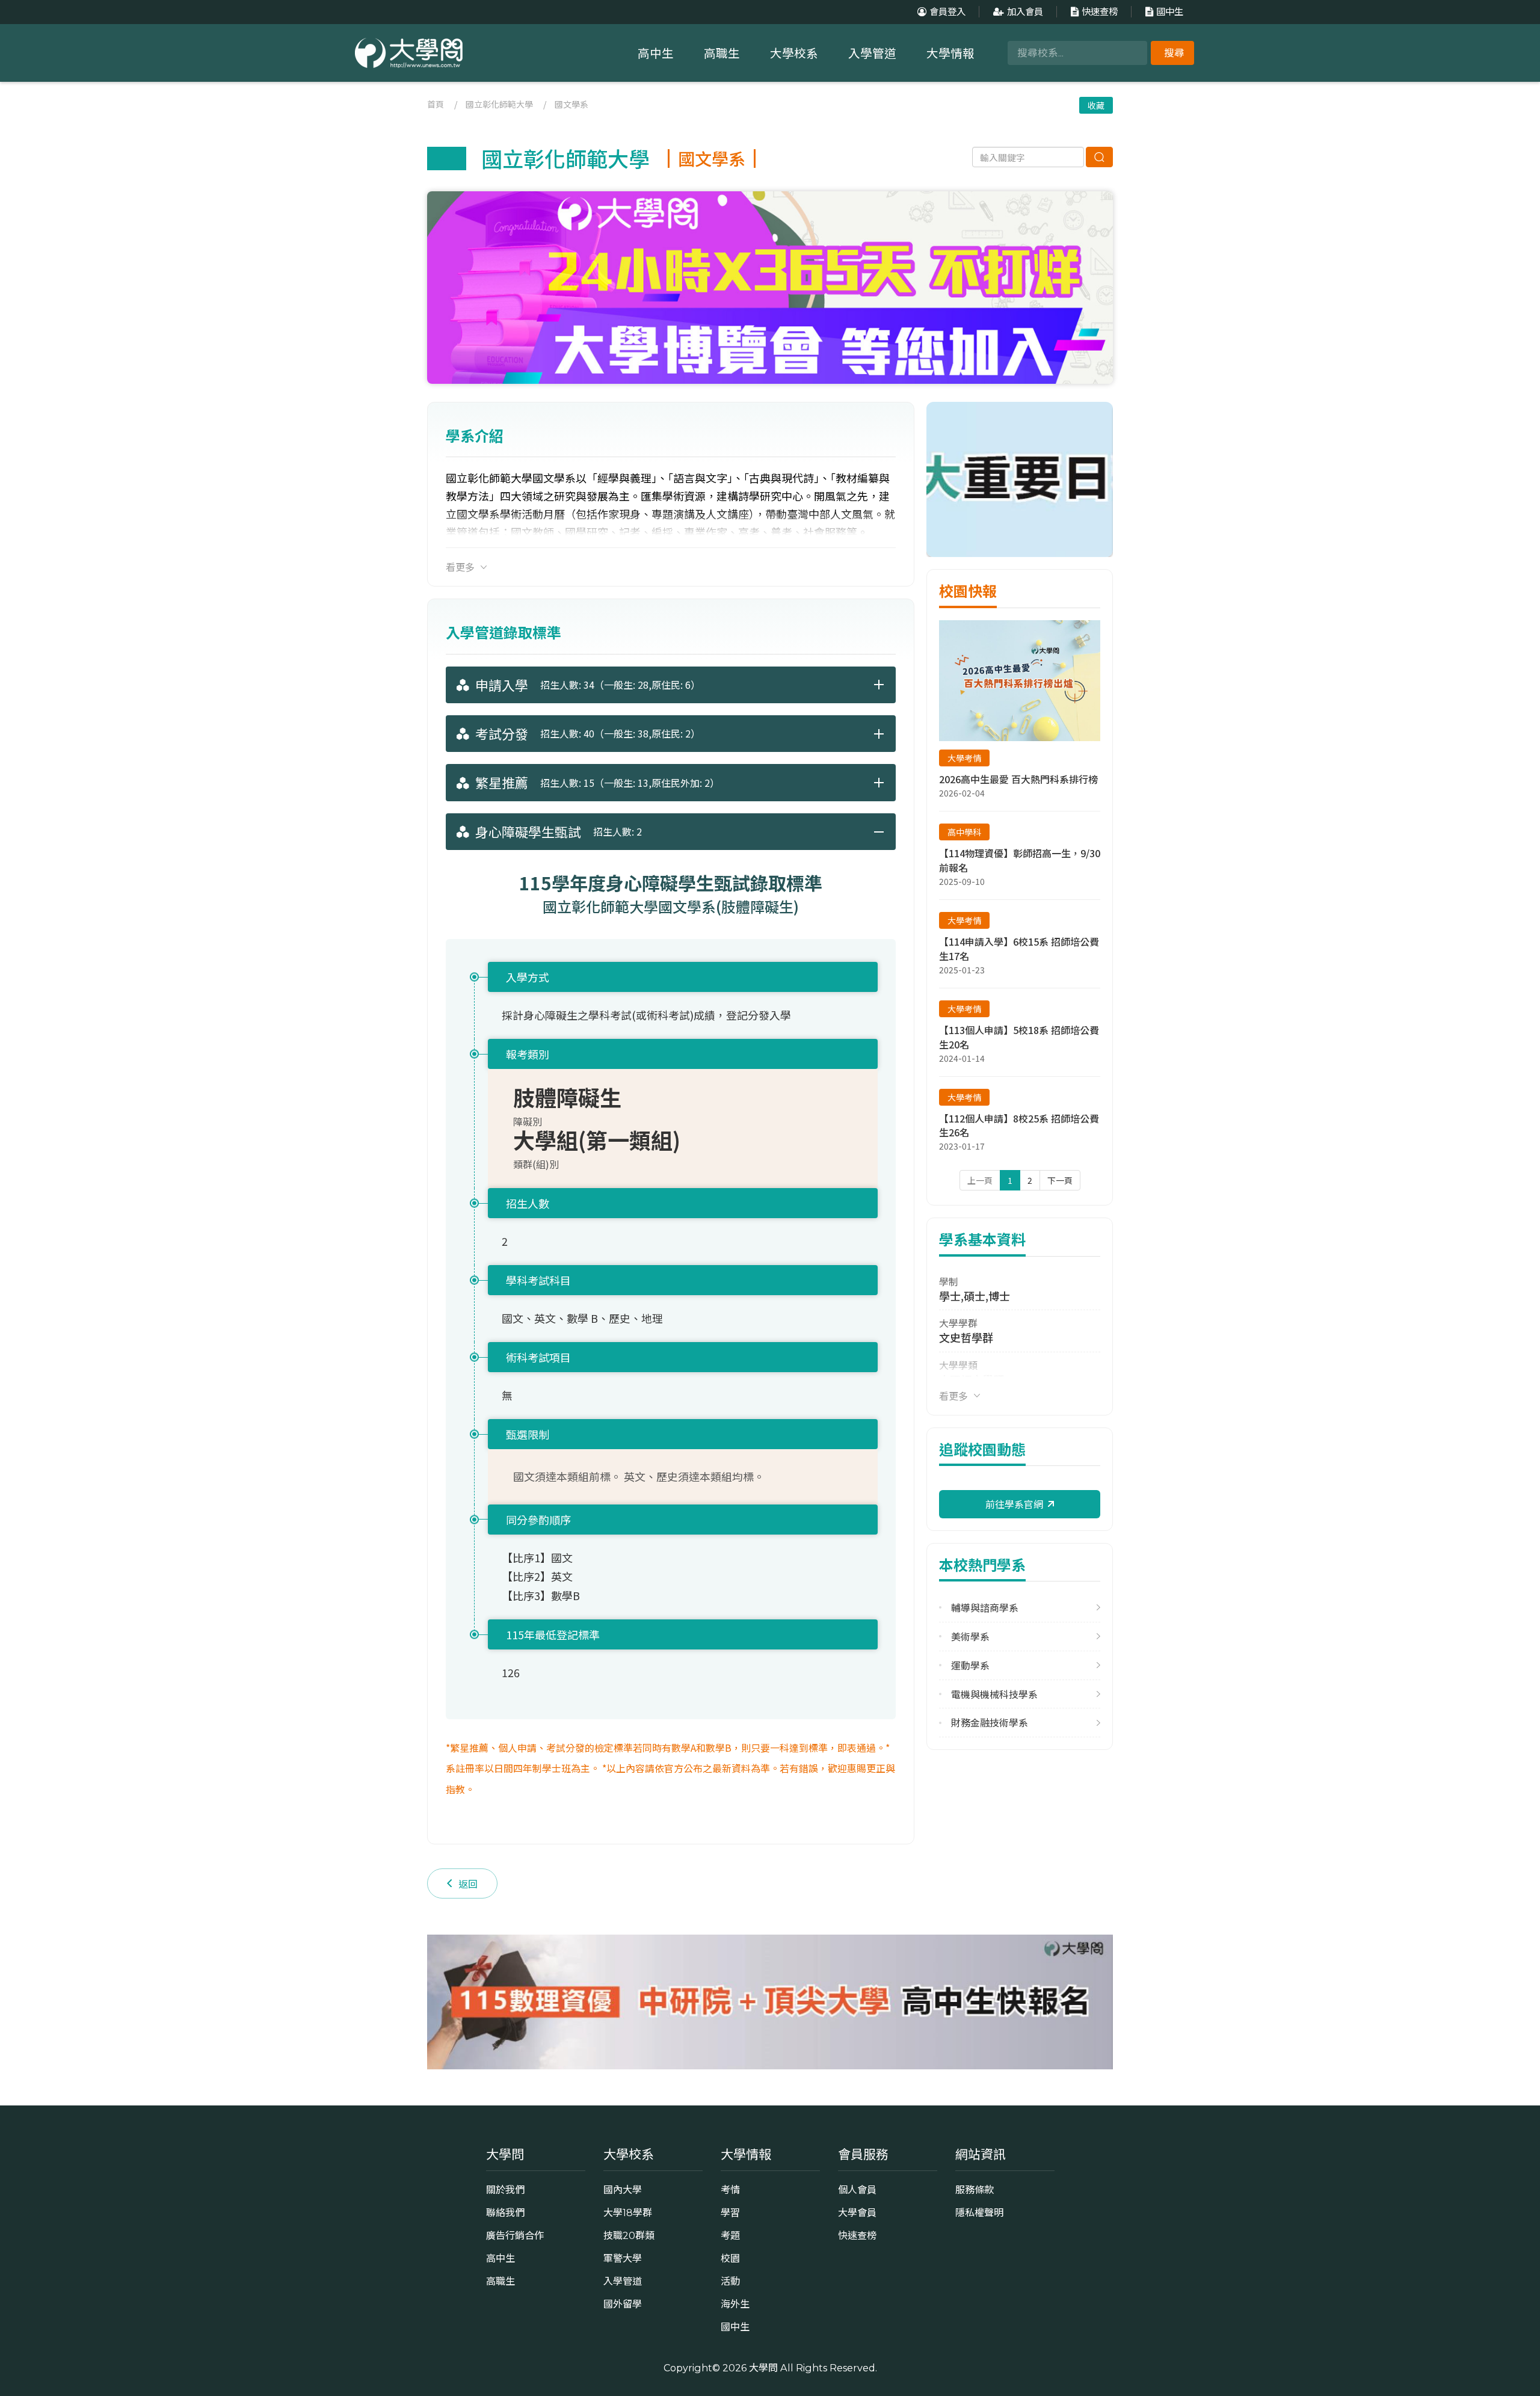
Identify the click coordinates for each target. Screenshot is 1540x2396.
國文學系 (571, 104)
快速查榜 (1100, 12)
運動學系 (970, 1665)
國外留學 (623, 2304)
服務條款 (975, 2190)
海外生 (735, 2304)
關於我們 (505, 2190)
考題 (730, 2235)
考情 (730, 2190)
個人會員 (857, 2190)
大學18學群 (628, 2213)
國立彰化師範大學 (499, 104)
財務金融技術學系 (990, 1723)
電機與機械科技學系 (994, 1694)
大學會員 (857, 2213)
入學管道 (872, 54)
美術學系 (970, 1637)
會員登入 (947, 12)
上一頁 (980, 1180)
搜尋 (1174, 53)
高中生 (656, 54)
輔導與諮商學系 (985, 1608)
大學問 (763, 2368)
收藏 (1096, 105)
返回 (468, 1883)
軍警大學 (623, 2258)
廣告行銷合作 (515, 2235)
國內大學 (623, 2190)
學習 (730, 2213)
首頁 (436, 104)
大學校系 (794, 54)
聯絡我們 (505, 2213)
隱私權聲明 (979, 2213)
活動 (730, 2281)
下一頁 (1060, 1180)
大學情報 (950, 54)
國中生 (1170, 12)
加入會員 (1025, 12)
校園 (730, 2258)
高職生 (722, 54)
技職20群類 (629, 2235)
